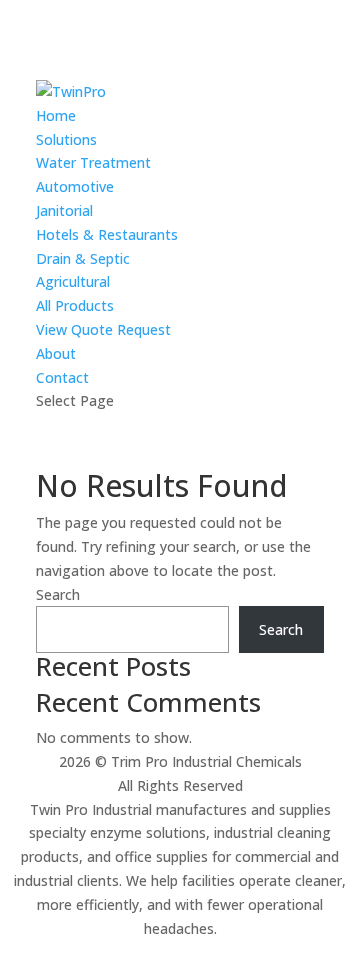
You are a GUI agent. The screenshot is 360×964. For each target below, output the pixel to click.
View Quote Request (103, 329)
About (56, 353)
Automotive (75, 186)
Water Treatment (93, 162)
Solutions (66, 139)
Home (56, 115)
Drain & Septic (83, 258)
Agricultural (73, 281)
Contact (62, 377)
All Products (75, 305)
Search (58, 594)
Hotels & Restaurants (107, 234)
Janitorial (64, 210)
